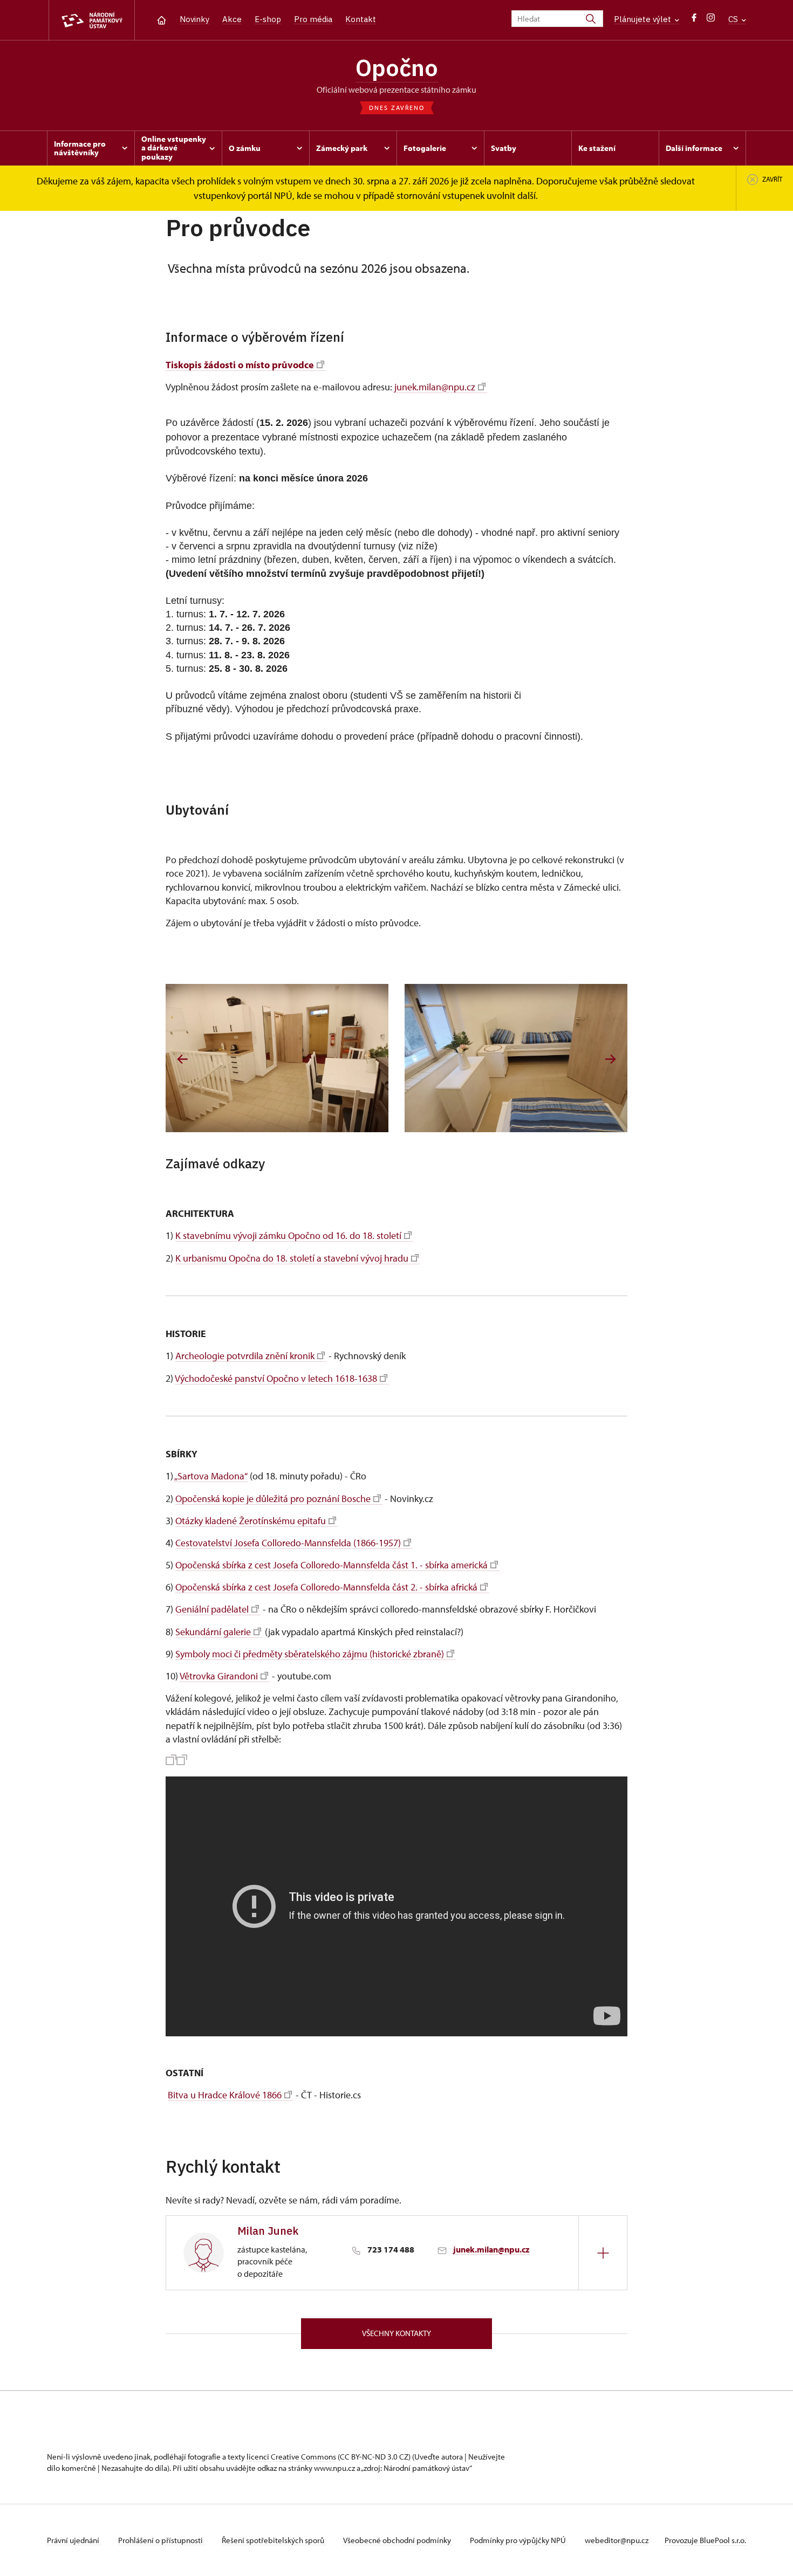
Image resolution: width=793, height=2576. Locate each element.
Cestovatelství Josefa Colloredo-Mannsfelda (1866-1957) (288, 1543)
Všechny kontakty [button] (396, 2333)
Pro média (313, 19)
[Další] (610, 1059)
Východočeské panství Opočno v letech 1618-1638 (276, 1378)
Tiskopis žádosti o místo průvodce (240, 365)
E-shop (268, 19)
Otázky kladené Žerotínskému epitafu (251, 1521)
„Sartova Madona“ (211, 1476)
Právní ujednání (74, 2540)
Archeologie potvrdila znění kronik (245, 1356)
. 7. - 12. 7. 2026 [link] (249, 614)
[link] (172, 423)
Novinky (194, 19)
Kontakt (361, 19)
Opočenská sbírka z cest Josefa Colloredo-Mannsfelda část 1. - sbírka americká (331, 1565)
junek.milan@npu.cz (435, 387)
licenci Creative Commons (291, 2457)
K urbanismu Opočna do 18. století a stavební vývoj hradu (292, 1258)
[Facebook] (694, 20)
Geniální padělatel (212, 1609)
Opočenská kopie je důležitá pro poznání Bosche (273, 1499)
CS (734, 19)
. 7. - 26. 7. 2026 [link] (255, 628)
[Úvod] (162, 19)
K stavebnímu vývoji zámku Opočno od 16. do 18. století (288, 1235)
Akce (232, 19)
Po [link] (172, 423)
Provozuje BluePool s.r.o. (705, 2540)
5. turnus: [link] (186, 669)
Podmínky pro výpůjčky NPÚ (519, 2540)
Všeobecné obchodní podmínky (398, 2540)
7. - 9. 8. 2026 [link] (254, 641)
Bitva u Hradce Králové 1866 (225, 2095)
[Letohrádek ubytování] (277, 1058)
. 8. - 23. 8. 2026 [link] (254, 655)
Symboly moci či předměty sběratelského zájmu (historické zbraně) (310, 1654)
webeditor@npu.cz (617, 2540)
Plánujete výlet (644, 19)
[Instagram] (711, 20)
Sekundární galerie (213, 1632)
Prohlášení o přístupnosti (161, 2540)
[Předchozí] (183, 1059)
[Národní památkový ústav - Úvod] (92, 20)
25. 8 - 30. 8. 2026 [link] (247, 669)
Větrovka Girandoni (219, 1676)
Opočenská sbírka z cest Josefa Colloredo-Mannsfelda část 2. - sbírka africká (326, 1587)
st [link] (593, 423)
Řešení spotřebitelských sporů (274, 2540)
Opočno (397, 67)
